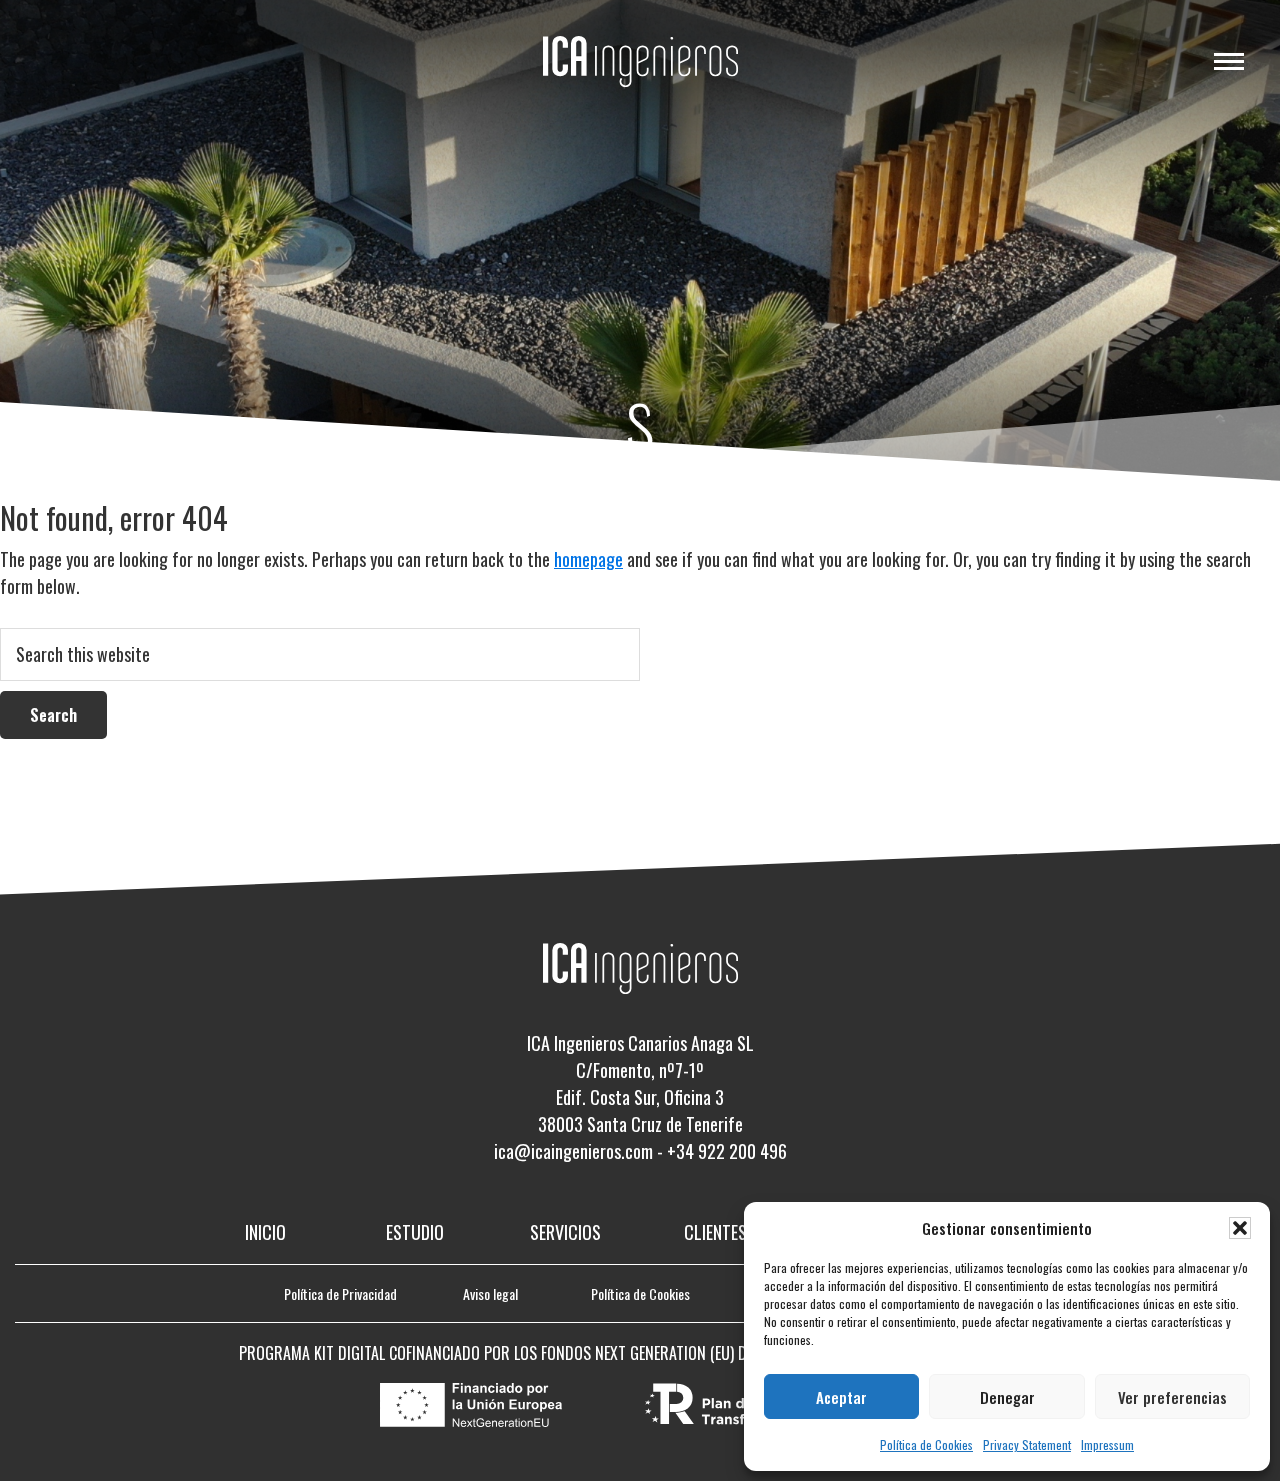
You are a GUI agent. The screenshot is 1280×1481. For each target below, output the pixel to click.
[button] (1240, 1228)
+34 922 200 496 (727, 1151)
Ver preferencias (1172, 1397)
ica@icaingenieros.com (573, 1151)
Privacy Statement (1027, 1444)
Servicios (565, 1232)
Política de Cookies (926, 1444)
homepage (588, 559)
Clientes (715, 1232)
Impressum (1107, 1444)
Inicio (265, 1232)
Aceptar (841, 1397)
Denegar (1007, 1397)
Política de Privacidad (340, 1293)
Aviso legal (490, 1293)
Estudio (415, 1232)
